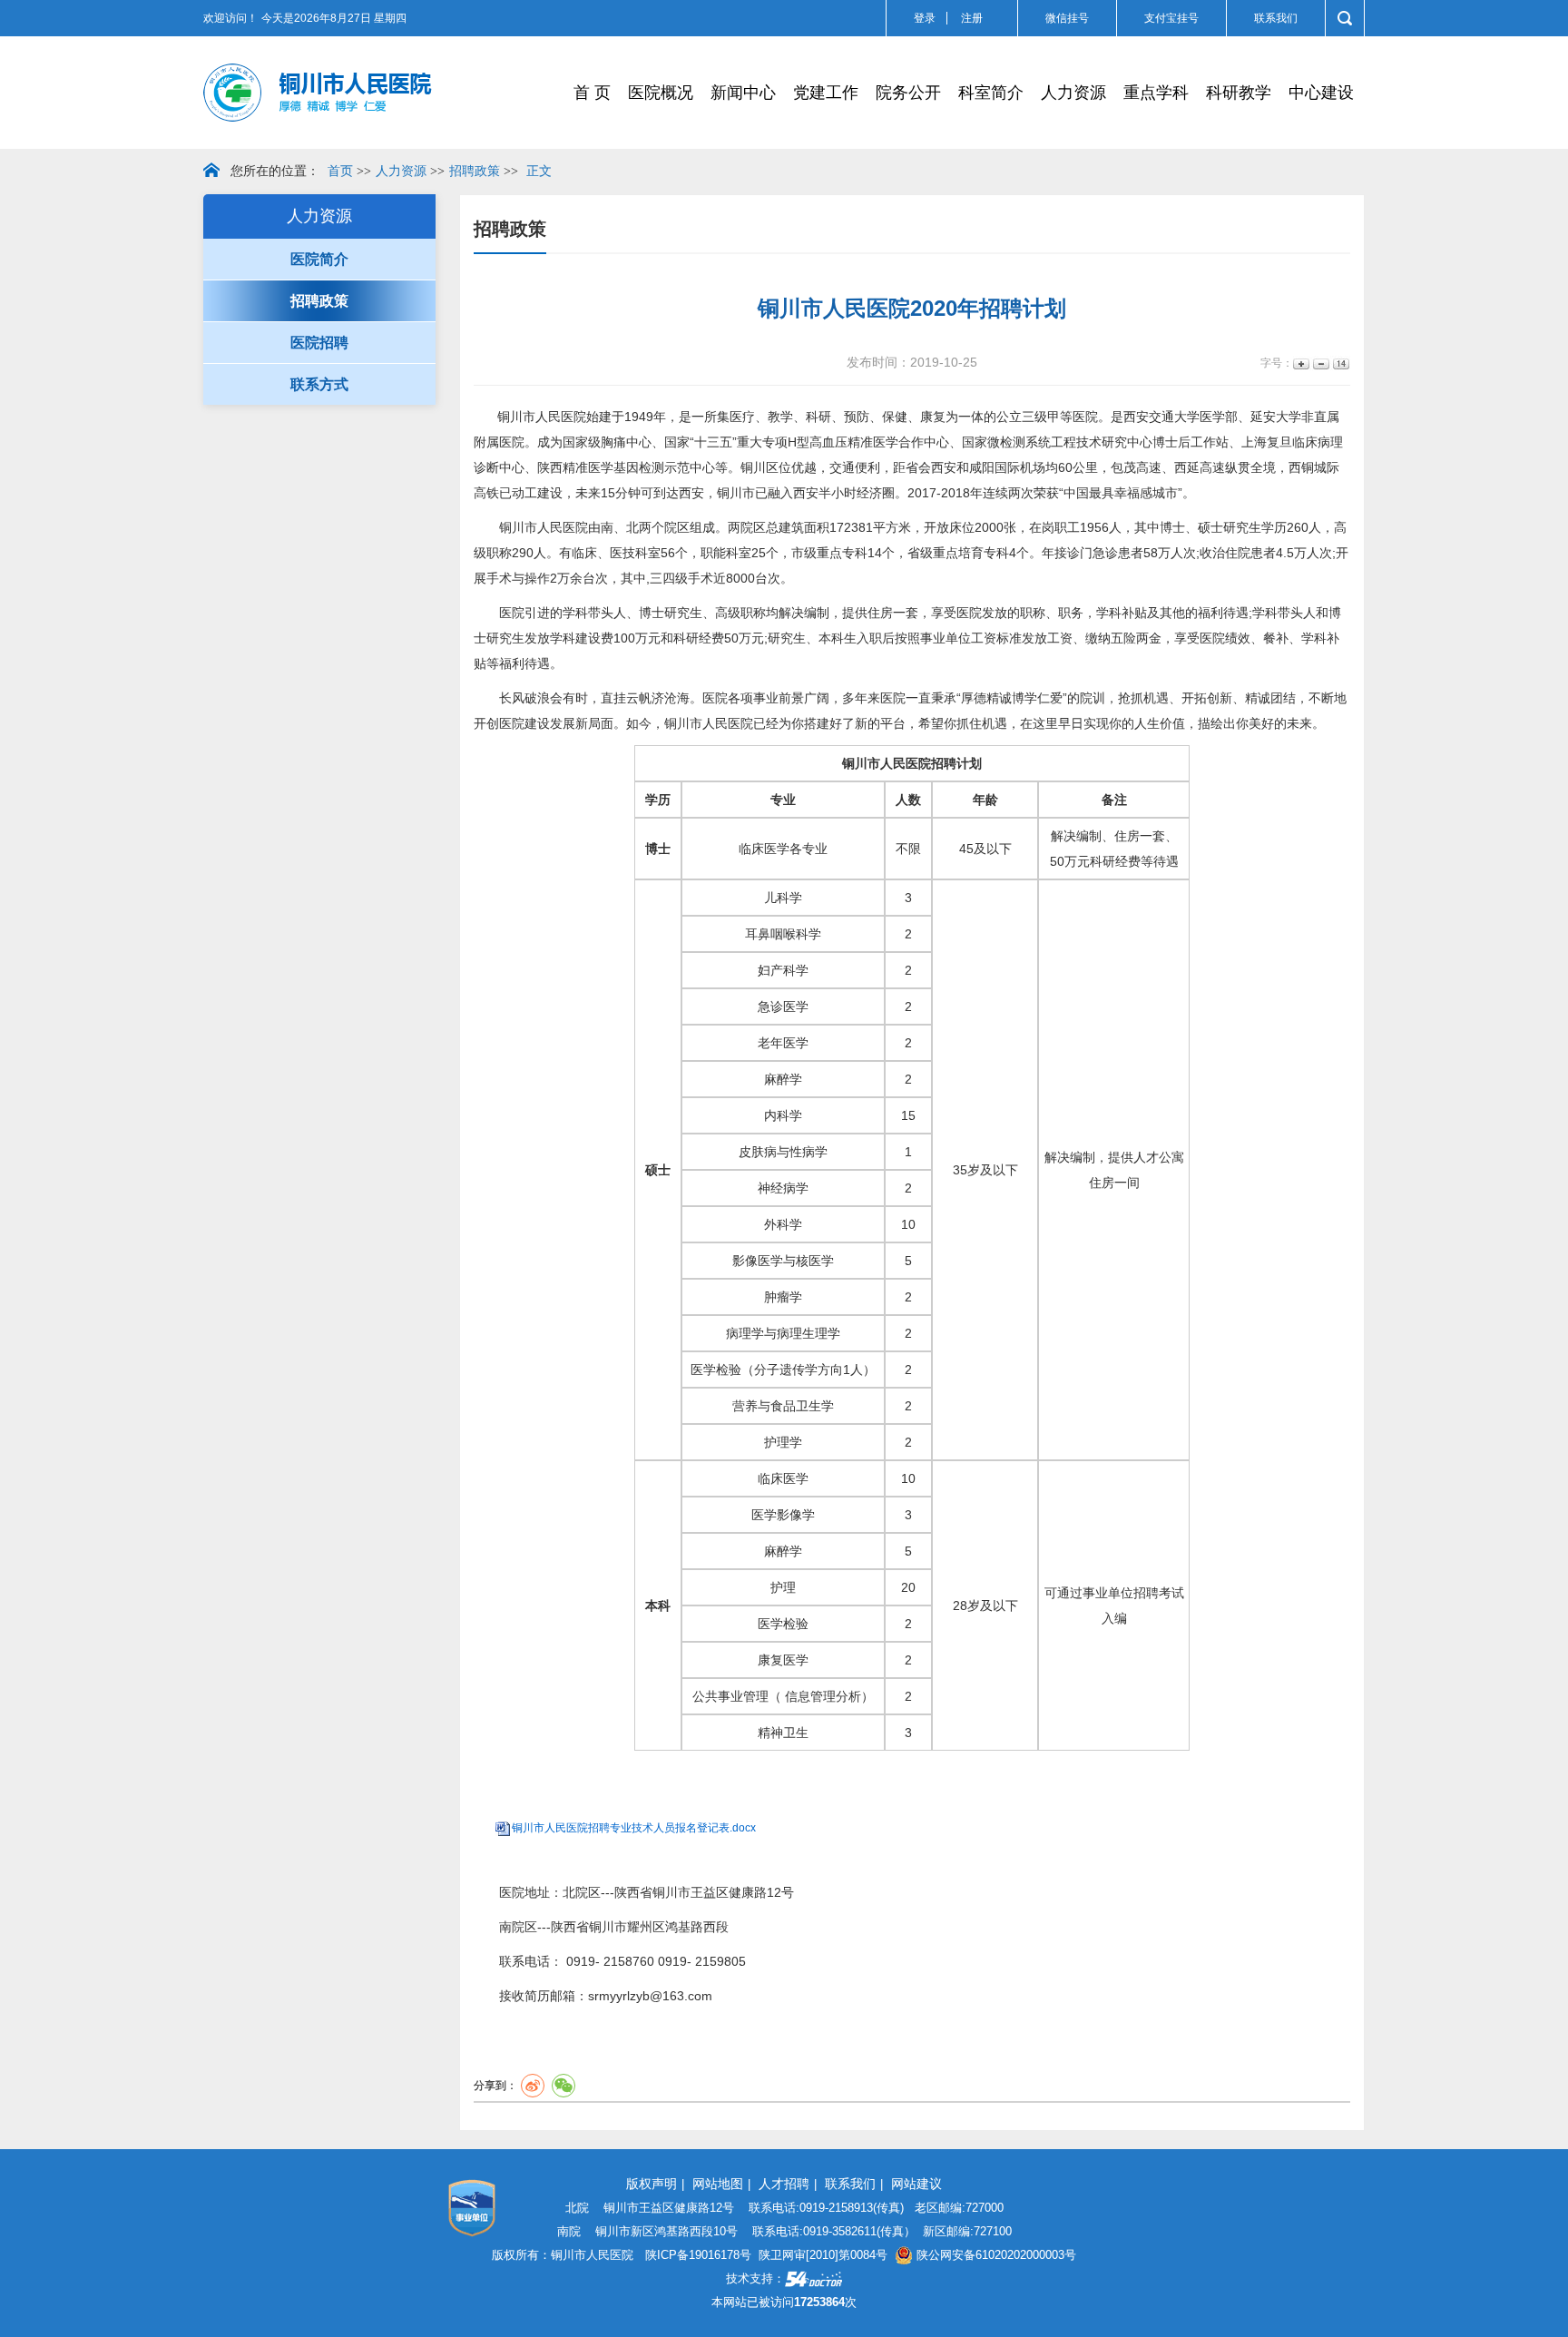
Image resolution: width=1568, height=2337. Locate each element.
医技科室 (635, 553)
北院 (575, 1892)
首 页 (592, 93)
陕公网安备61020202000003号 (995, 2255)
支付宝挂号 (1171, 18)
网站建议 (916, 2184)
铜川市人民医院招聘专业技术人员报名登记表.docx (634, 1828)
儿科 (777, 898)
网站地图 (718, 2184)
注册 (972, 18)
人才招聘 (784, 2184)
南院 (512, 1927)
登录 (925, 18)
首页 (340, 171)
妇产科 (777, 970)
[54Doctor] (813, 2278)
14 (1340, 363)
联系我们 (1276, 18)
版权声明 (652, 2184)
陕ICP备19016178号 (698, 2255)
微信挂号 (1067, 18)
